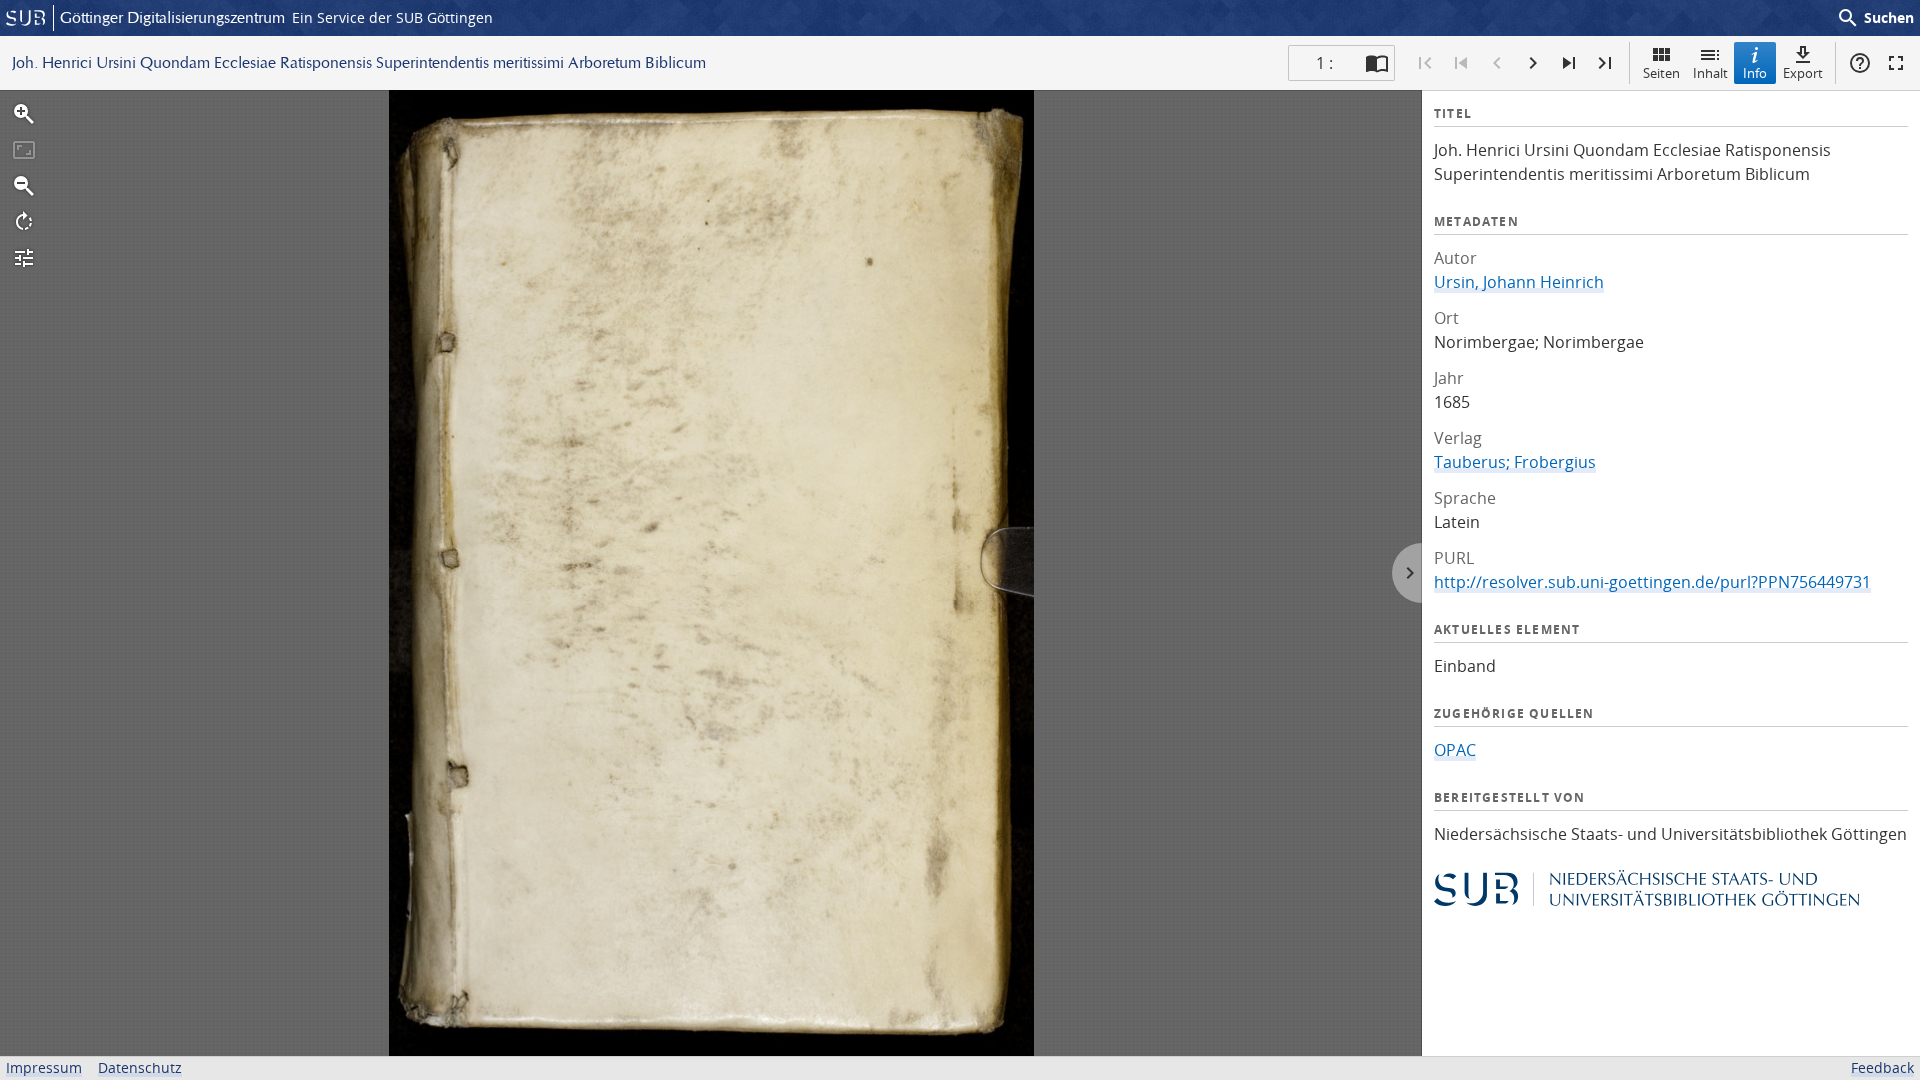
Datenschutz (140, 1067)
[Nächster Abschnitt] (1569, 63)
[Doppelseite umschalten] (1377, 63)
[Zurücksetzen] (24, 150)
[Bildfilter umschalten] (24, 258)
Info (1755, 73)
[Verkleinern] (24, 186)
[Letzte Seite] (1605, 63)
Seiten (1661, 73)
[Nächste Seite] (1533, 63)
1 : (1324, 63)
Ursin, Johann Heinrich (1519, 282)
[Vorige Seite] (1497, 63)
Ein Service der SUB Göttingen (392, 17)
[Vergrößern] (24, 114)
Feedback (1882, 1067)
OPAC (1455, 750)
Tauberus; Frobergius (1515, 462)
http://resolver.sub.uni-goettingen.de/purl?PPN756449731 (1652, 582)
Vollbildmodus (1896, 63)
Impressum (44, 1067)
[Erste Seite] (1425, 63)
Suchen (1875, 18)
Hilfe (1860, 63)
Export (1803, 73)
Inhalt (1710, 73)
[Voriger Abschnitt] (1461, 63)
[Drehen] (24, 222)
